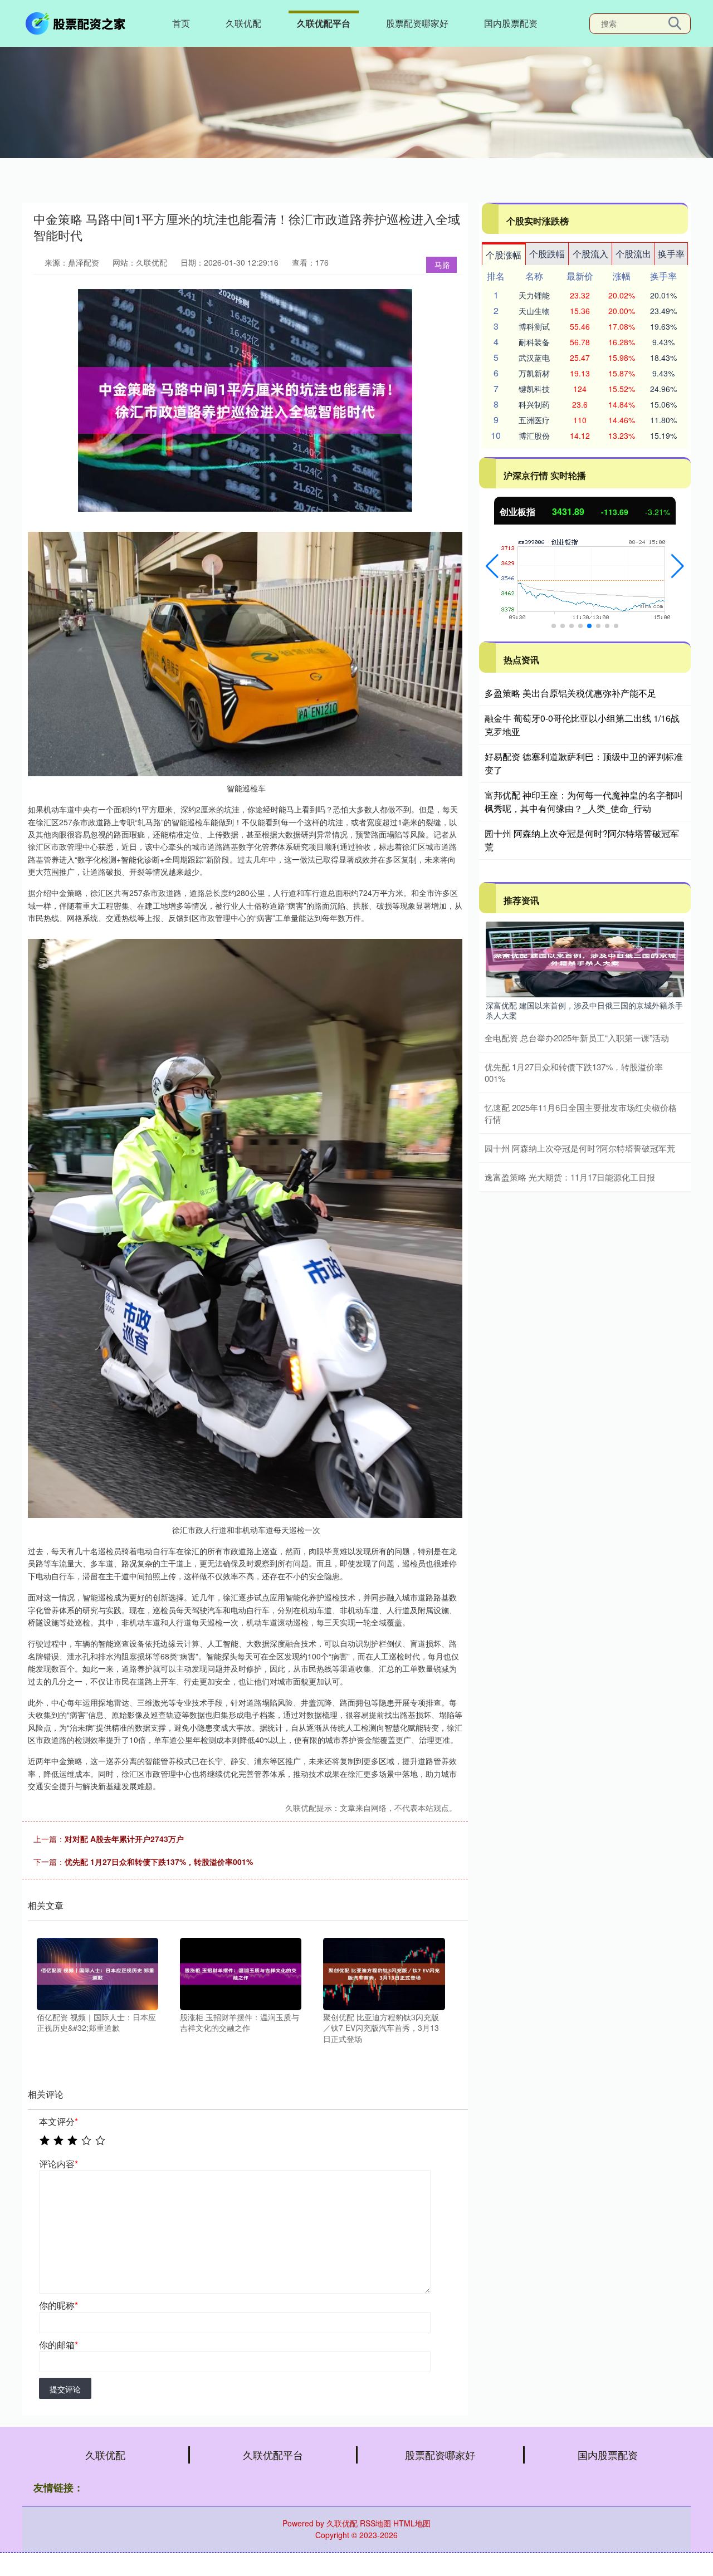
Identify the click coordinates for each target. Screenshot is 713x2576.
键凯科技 (534, 389)
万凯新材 (534, 373)
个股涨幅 (504, 255)
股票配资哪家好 (417, 23)
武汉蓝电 (534, 357)
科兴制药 (534, 404)
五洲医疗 (534, 420)
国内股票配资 (511, 23)
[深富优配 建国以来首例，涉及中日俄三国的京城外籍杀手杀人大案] (585, 958)
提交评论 (65, 2389)
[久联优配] (77, 22)
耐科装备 (534, 342)
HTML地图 (412, 2523)
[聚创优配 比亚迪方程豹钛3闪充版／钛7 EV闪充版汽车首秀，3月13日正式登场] (384, 1972)
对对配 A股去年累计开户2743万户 (124, 1839)
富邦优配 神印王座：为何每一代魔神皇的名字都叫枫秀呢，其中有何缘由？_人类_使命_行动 (584, 802)
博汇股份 (534, 435)
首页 (181, 23)
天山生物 (534, 311)
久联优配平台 (324, 23)
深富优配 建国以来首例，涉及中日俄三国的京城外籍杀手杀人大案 (584, 1010)
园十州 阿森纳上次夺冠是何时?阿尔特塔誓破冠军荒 (580, 1148)
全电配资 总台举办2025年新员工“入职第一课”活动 (577, 1038)
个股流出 (633, 254)
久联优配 (243, 23)
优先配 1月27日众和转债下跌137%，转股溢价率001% (159, 1862)
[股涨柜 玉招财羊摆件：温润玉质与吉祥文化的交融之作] (241, 1972)
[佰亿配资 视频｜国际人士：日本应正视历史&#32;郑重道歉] (97, 1972)
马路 (442, 265)
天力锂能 (534, 295)
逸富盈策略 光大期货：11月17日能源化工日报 (570, 1177)
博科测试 (534, 326)
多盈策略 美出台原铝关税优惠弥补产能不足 (570, 693)
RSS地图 (375, 2523)
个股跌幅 (547, 254)
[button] (492, 566)
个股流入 (590, 254)
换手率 (671, 254)
